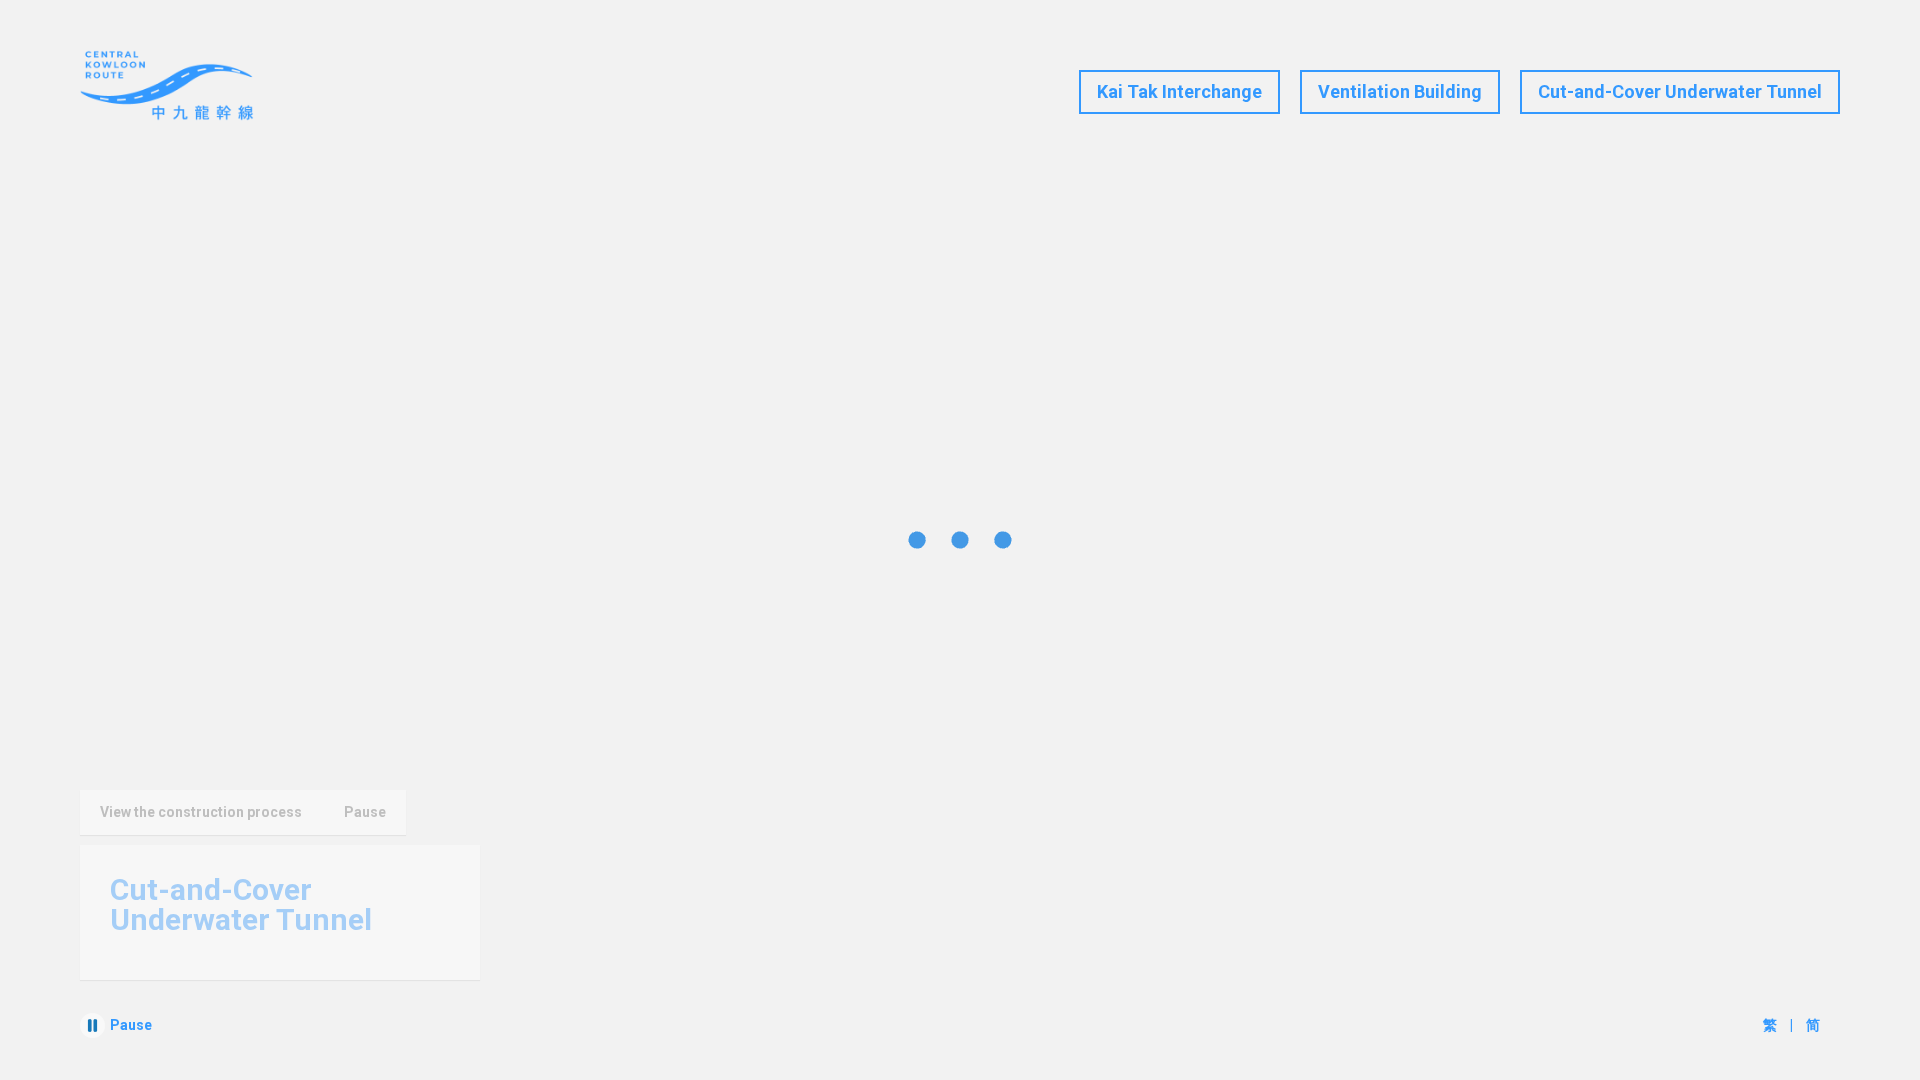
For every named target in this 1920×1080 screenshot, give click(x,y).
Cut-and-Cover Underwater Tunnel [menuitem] (1680, 91)
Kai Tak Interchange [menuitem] (1179, 91)
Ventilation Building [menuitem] (1400, 91)
